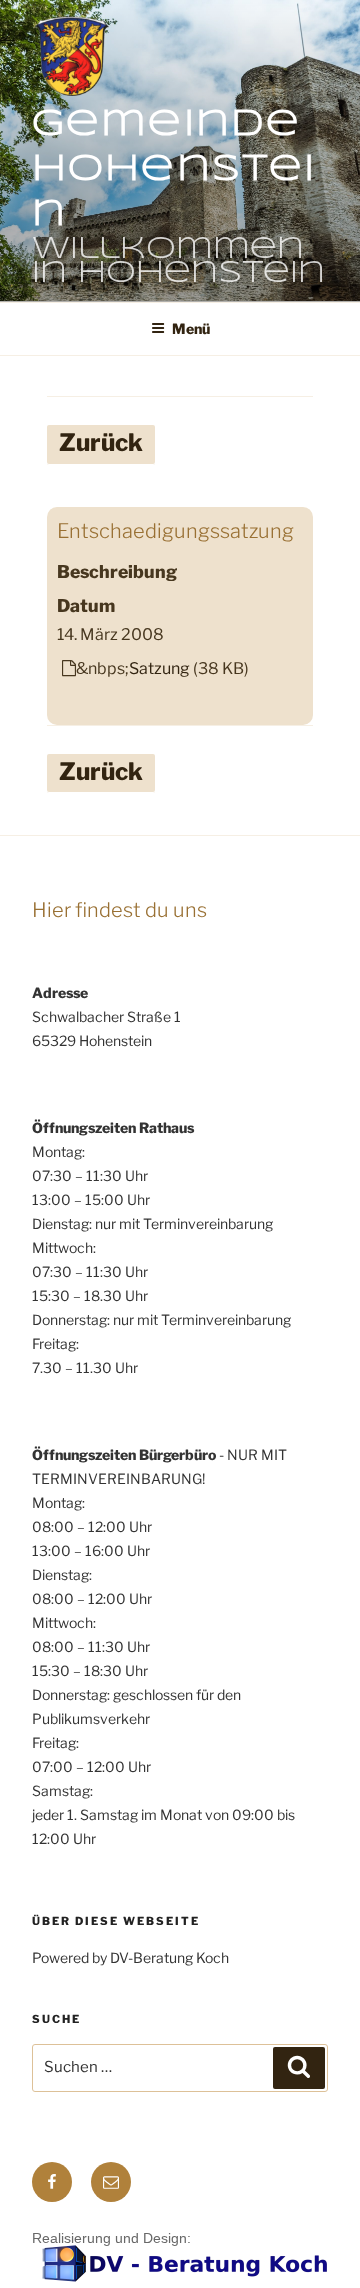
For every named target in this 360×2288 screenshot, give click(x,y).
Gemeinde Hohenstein (174, 170)
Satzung (159, 668)
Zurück (101, 442)
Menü (191, 328)
